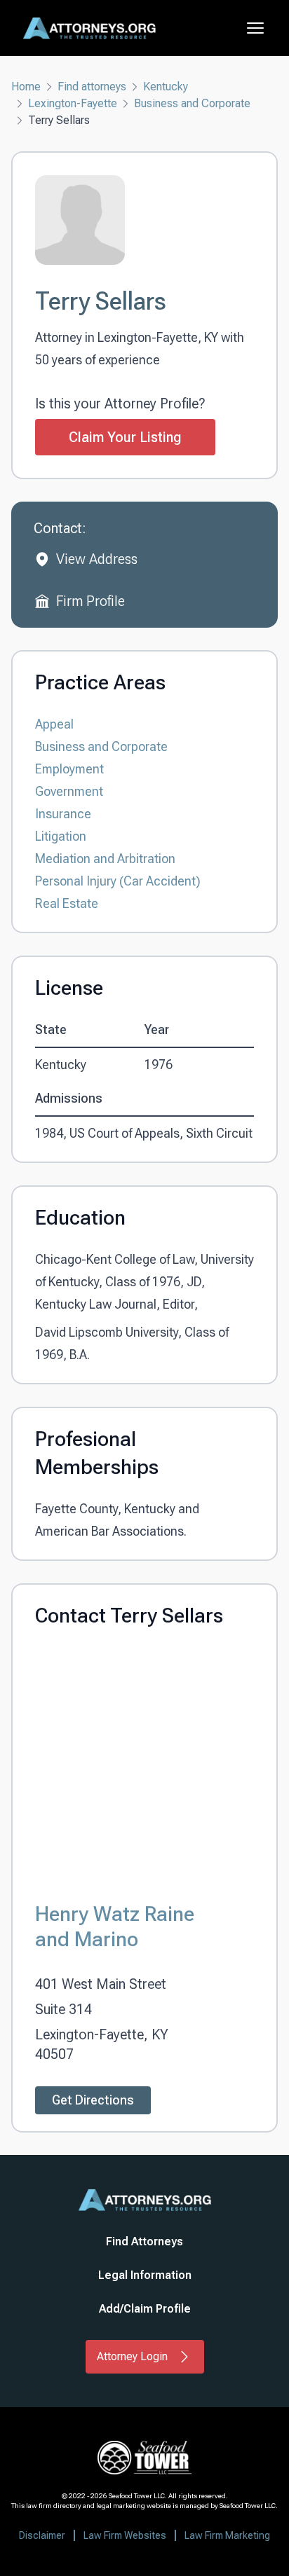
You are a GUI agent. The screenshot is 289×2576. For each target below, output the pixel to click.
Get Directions (93, 2100)
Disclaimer (42, 2535)
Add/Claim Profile (145, 2309)
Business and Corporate (192, 103)
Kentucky (166, 87)
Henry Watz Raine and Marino (115, 1926)
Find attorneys (92, 87)
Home (26, 87)
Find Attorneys (144, 2241)
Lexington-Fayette (73, 103)
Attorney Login (132, 2356)
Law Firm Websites (125, 2535)
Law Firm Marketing (227, 2535)
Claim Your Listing (125, 437)
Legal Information (145, 2275)
